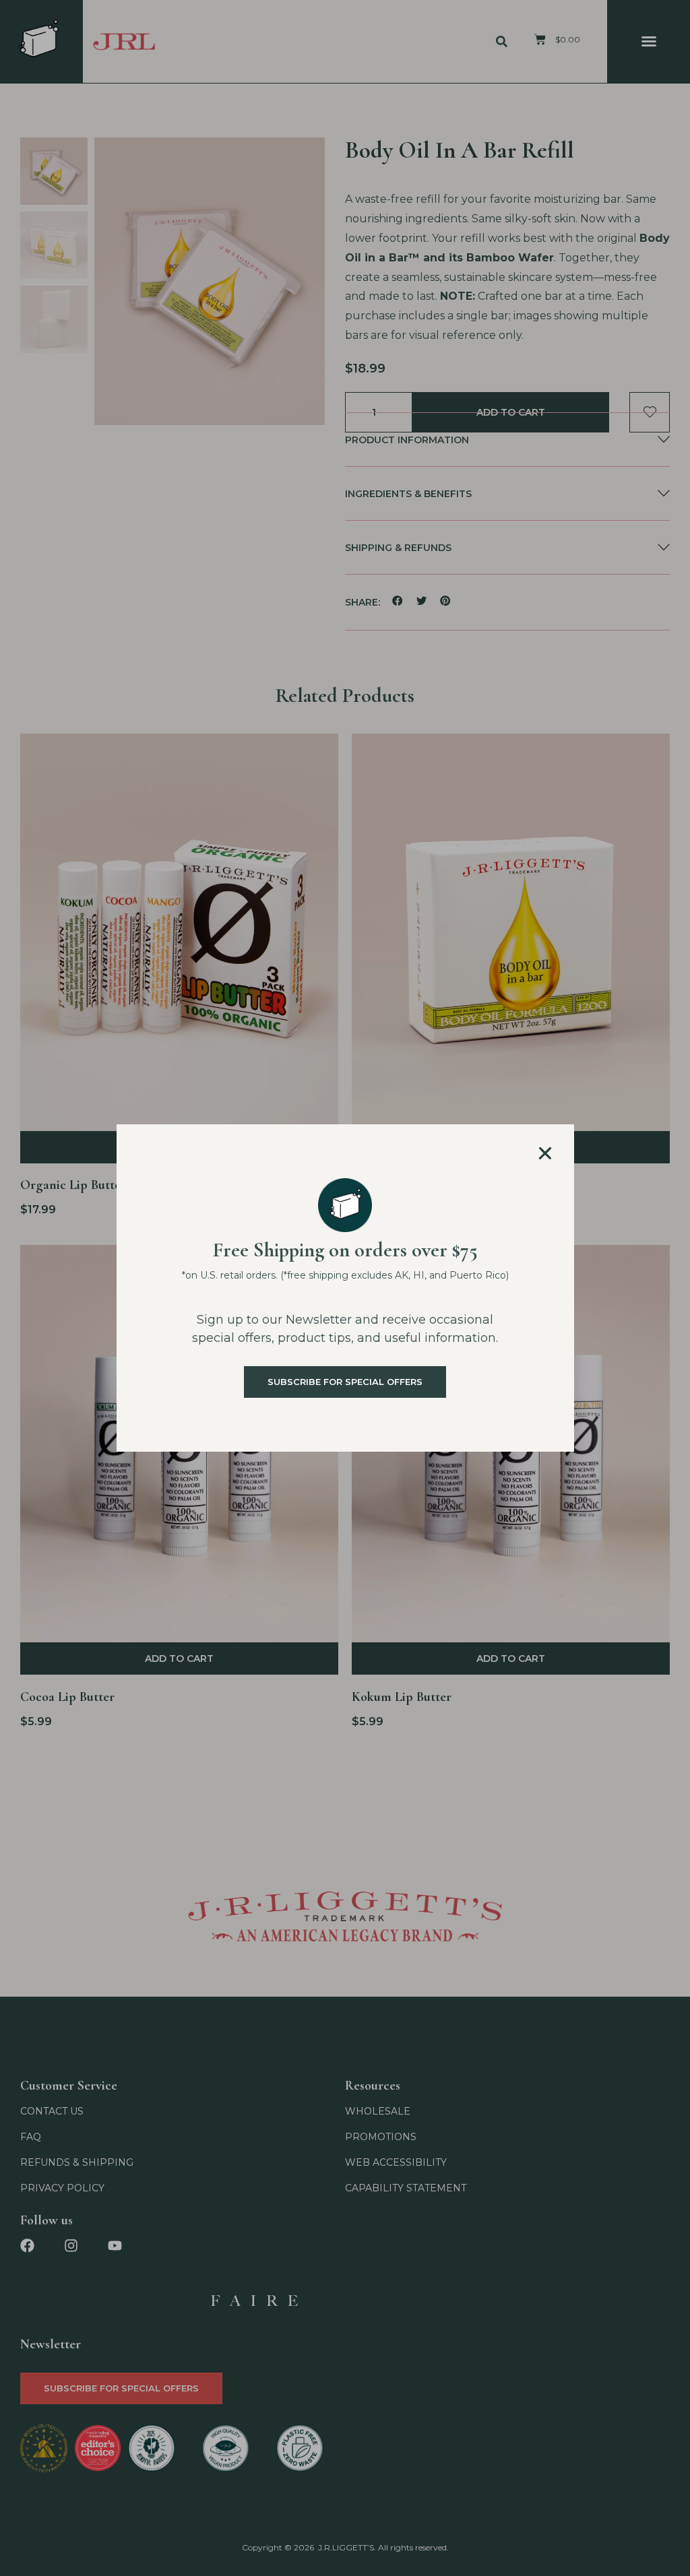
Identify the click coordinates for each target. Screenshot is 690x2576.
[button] (545, 1153)
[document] (345, 1288)
